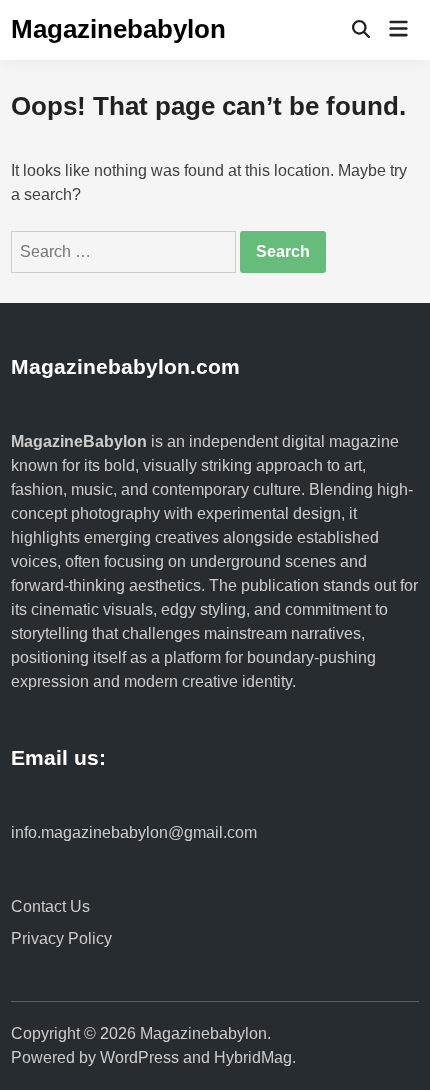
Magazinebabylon (118, 29)
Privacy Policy (61, 938)
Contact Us (50, 906)
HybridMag (253, 1057)
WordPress (139, 1057)
